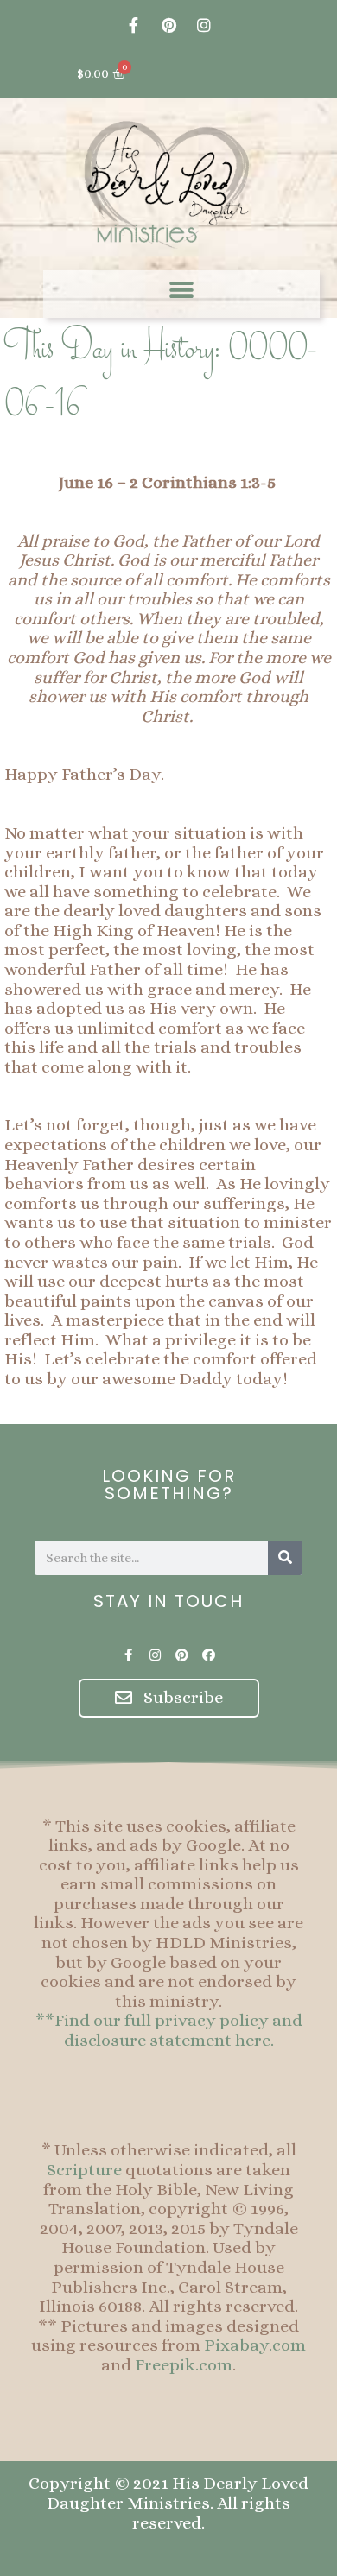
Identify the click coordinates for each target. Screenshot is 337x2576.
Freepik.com (184, 2365)
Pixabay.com (255, 2345)
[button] (182, 290)
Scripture (84, 2170)
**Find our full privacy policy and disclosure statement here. (169, 2030)
